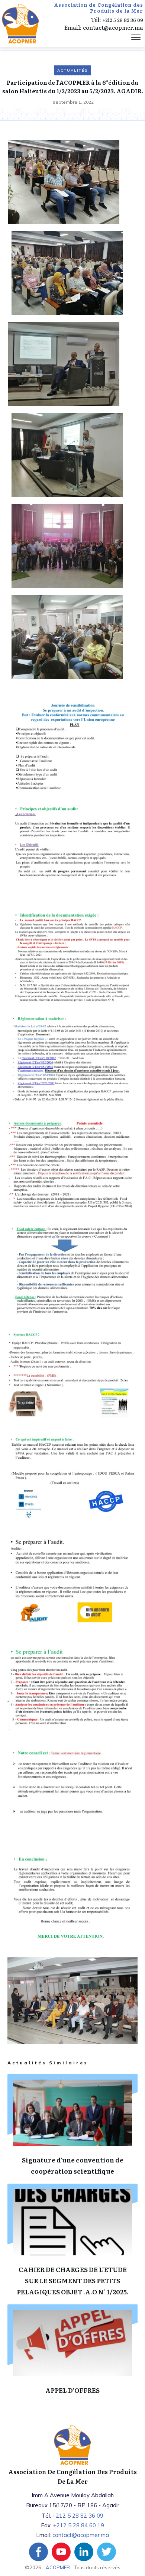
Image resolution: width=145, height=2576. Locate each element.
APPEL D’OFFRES (72, 2354)
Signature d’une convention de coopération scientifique (72, 2129)
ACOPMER (58, 2567)
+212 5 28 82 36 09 (123, 20)
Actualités (72, 70)
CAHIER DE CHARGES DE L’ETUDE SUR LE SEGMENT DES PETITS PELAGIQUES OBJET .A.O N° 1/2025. (72, 2244)
